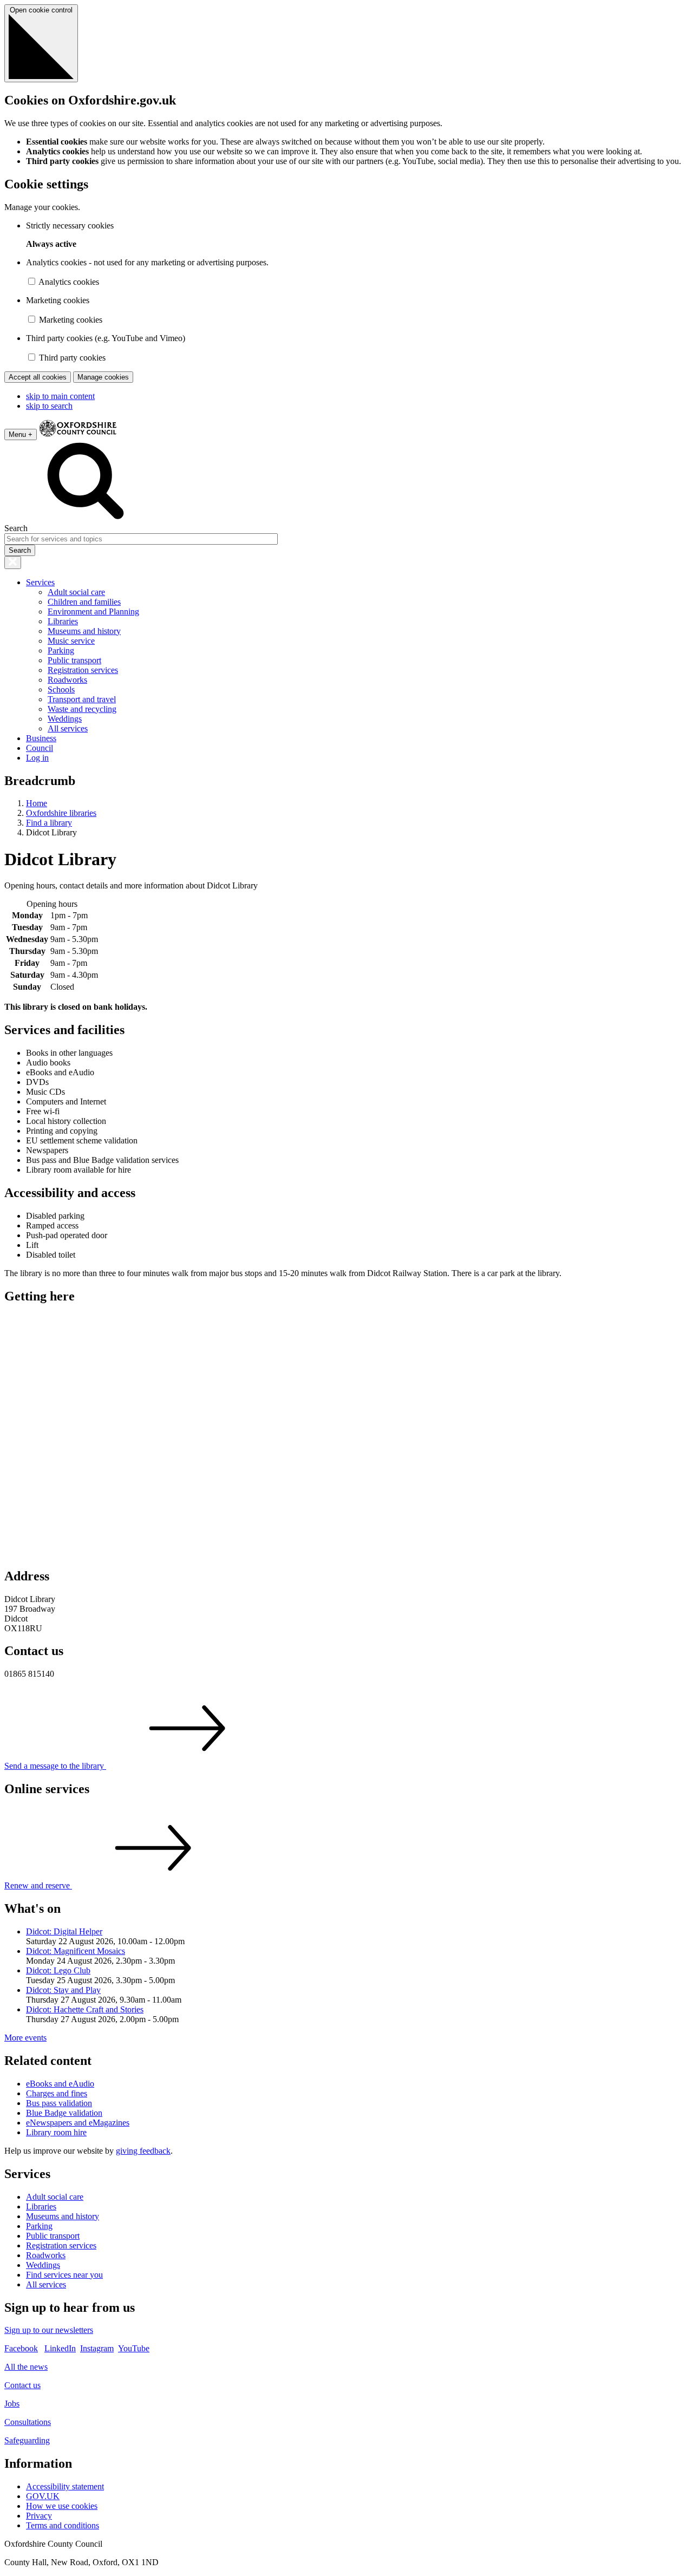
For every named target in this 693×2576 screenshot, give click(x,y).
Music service (71, 641)
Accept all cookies (38, 377)
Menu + (21, 434)
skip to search (49, 406)
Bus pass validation (59, 2103)
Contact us (22, 2385)
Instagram (97, 2348)
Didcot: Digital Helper (64, 1931)
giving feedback (143, 2151)
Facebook (21, 2348)
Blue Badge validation (64, 2113)
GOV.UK (43, 2496)
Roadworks (67, 680)
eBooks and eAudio (60, 2084)
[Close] (13, 563)
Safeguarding (27, 2440)
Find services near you (64, 2275)
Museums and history (84, 631)
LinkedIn (60, 2348)
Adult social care (76, 592)
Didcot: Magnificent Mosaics (76, 1951)
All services (68, 728)
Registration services (83, 670)
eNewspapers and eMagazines (78, 2123)
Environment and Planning (93, 612)
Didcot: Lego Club (58, 1970)
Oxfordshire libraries (61, 813)
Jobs (12, 2404)
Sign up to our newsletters (49, 2330)
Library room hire (56, 2132)
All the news (26, 2367)
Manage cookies (103, 377)
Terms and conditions (63, 2525)
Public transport (74, 660)
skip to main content (60, 396)
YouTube (134, 2348)
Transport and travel (82, 699)
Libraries (63, 621)
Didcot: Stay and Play (63, 1990)
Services (40, 582)
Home (37, 803)
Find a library (49, 823)
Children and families (84, 602)
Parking (61, 650)
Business (41, 738)
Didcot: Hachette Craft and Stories (85, 2009)
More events (25, 2038)
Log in (37, 758)
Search (16, 528)
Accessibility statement (65, 2486)
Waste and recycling (82, 709)
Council (40, 748)
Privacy (39, 2516)
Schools (61, 689)
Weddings (65, 719)
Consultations (28, 2422)
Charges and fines (57, 2093)
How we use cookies (62, 2506)
